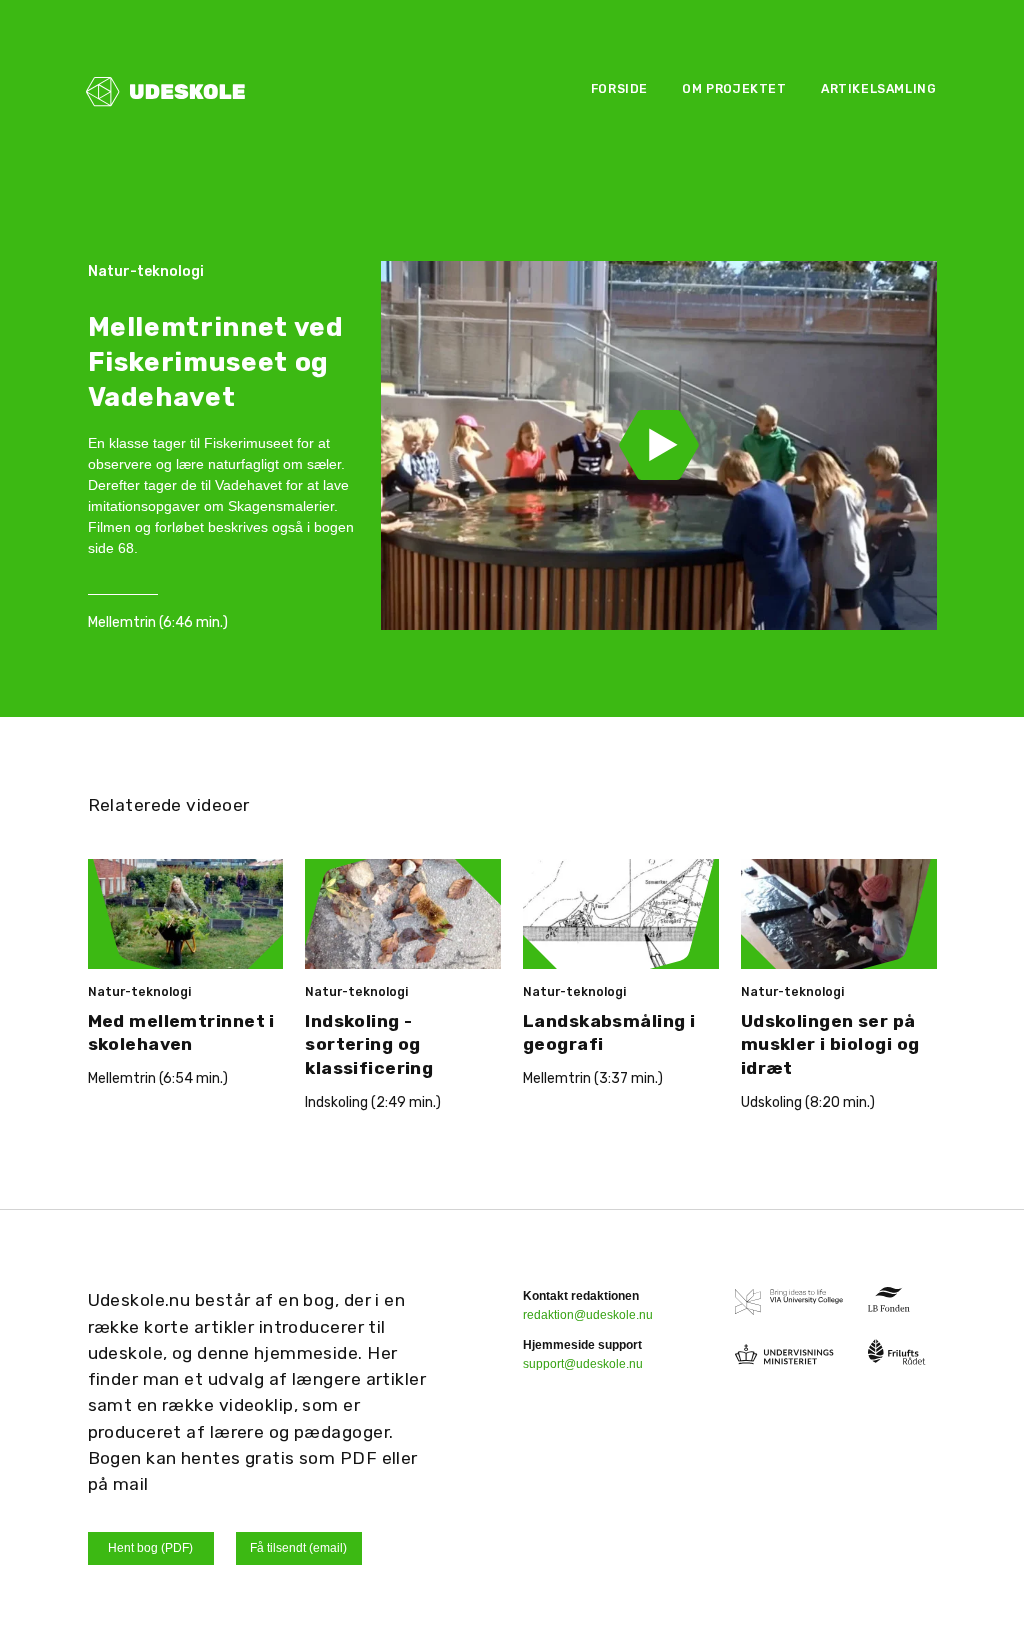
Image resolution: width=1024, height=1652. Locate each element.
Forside (619, 89)
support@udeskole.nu (583, 1364)
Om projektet (734, 89)
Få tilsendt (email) (298, 1548)
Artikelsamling (879, 89)
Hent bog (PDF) (150, 1548)
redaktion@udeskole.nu (588, 1315)
